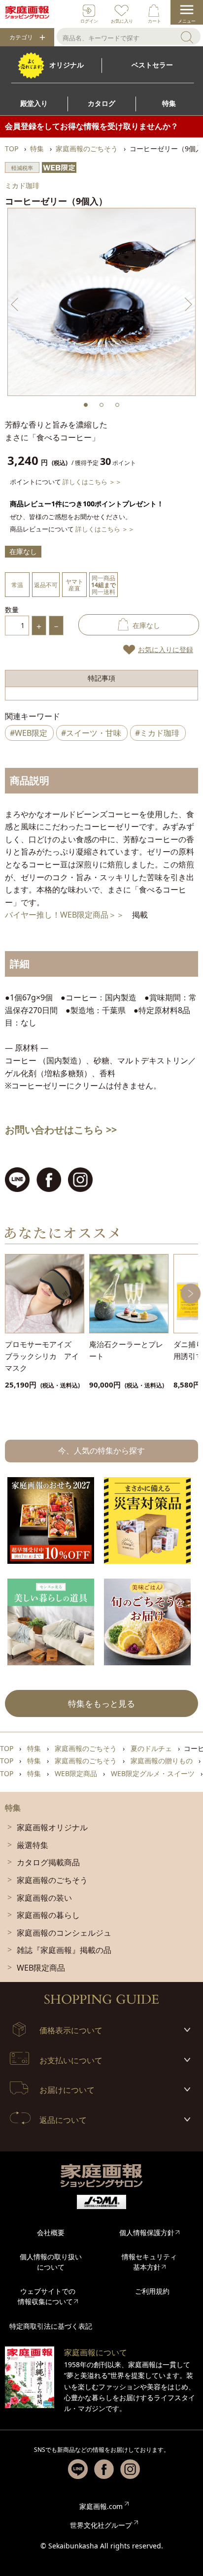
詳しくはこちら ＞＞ (92, 482)
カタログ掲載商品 (48, 1862)
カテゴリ (21, 37)
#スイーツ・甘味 (91, 733)
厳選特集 (33, 1845)
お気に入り (122, 21)
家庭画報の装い (44, 1898)
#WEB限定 (29, 733)
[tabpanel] (101, 302)
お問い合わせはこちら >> (61, 1130)
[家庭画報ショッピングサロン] (27, 12)
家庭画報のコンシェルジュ (64, 1933)
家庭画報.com (101, 2506)
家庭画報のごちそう (52, 1880)
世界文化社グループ (101, 2525)
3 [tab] (117, 405)
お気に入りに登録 (166, 649)
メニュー (187, 21)
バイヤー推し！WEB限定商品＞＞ (65, 915)
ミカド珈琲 (22, 185)
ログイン (89, 21)
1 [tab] (86, 405)
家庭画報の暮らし (48, 1915)
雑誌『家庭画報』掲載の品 (64, 1950)
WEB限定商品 (41, 1968)
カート (154, 21)
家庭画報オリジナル (52, 1827)
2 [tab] (101, 405)
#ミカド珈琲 (157, 733)
